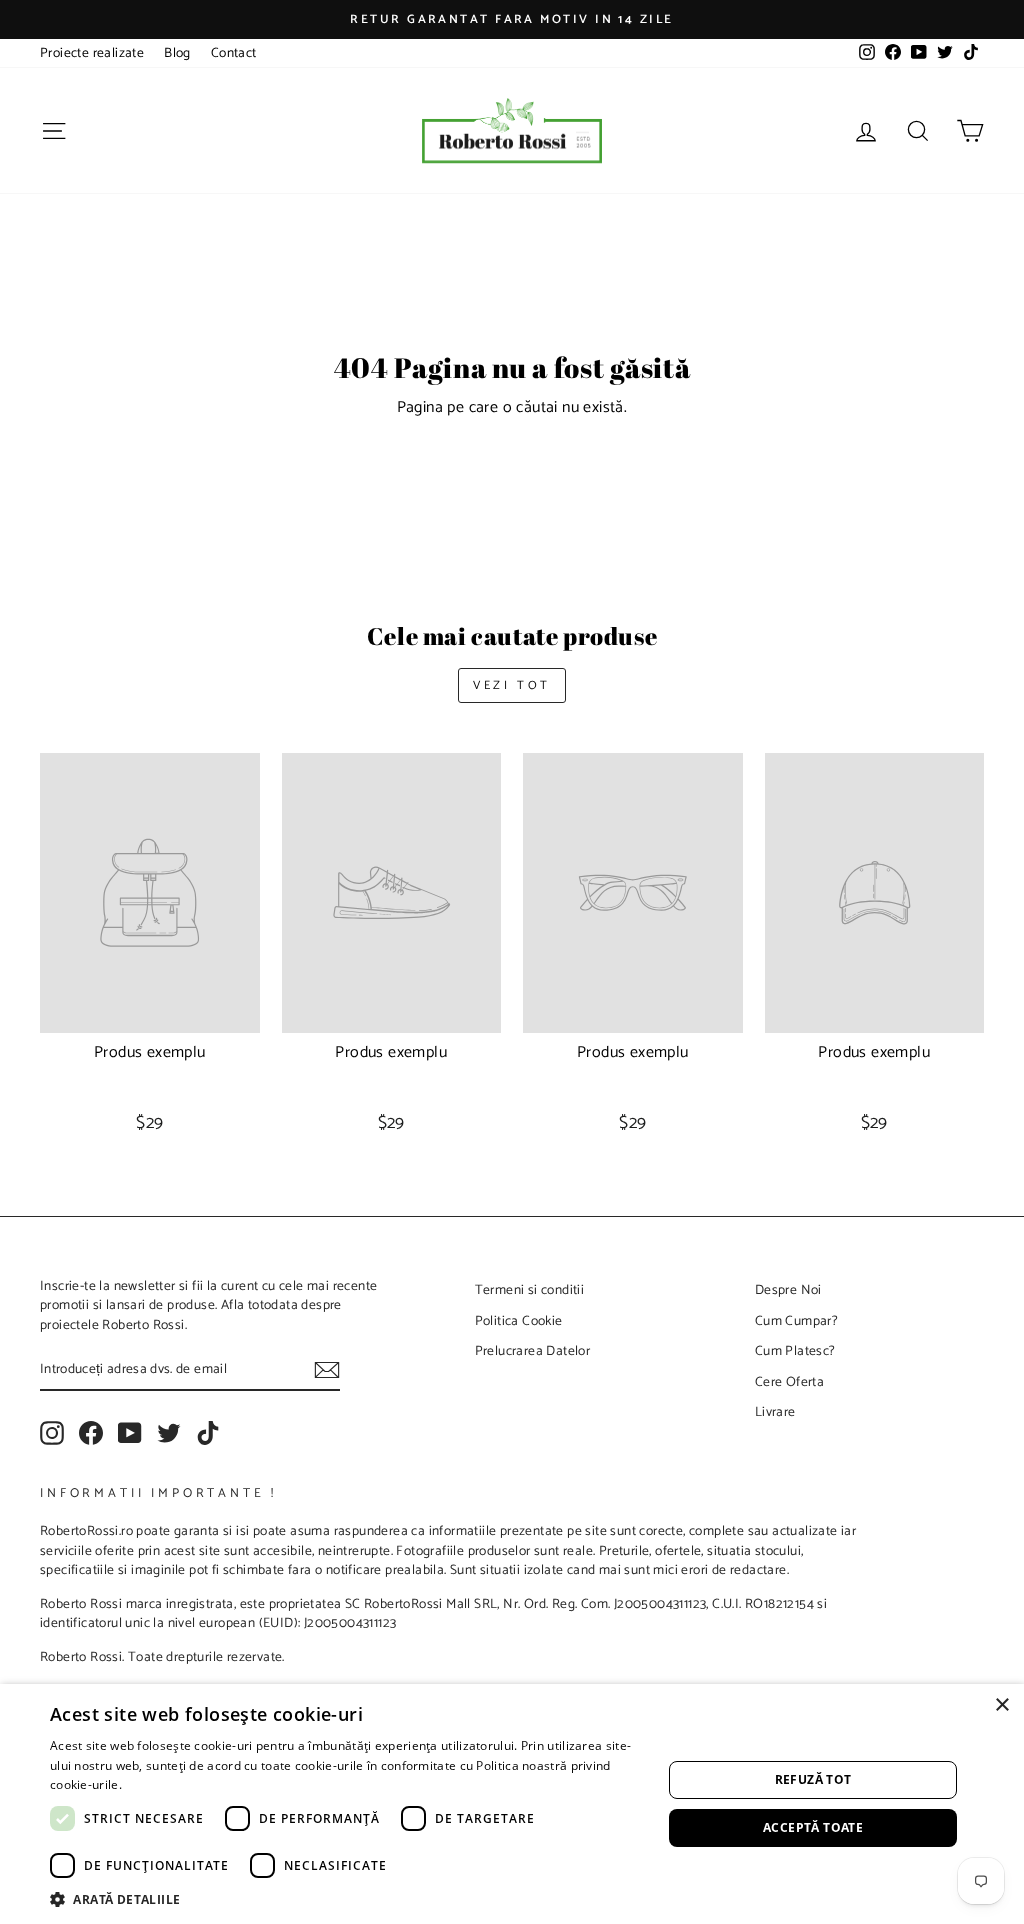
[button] (347, 1899)
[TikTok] (208, 1433)
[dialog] (512, 1804)
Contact (234, 53)
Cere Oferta (789, 1382)
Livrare (775, 1412)
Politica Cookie (519, 1321)
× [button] (1001, 1705)
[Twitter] (169, 1433)
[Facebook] (91, 1433)
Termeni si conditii (530, 1290)
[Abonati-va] (327, 1370)
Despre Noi (788, 1290)
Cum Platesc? (795, 1351)
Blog (177, 53)
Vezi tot (512, 685)
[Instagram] (52, 1433)
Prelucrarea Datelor (533, 1351)
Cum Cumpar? (796, 1321)
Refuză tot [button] (813, 1779)
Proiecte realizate (92, 53)
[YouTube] (130, 1433)
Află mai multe (167, 1784)
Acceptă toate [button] (813, 1827)
